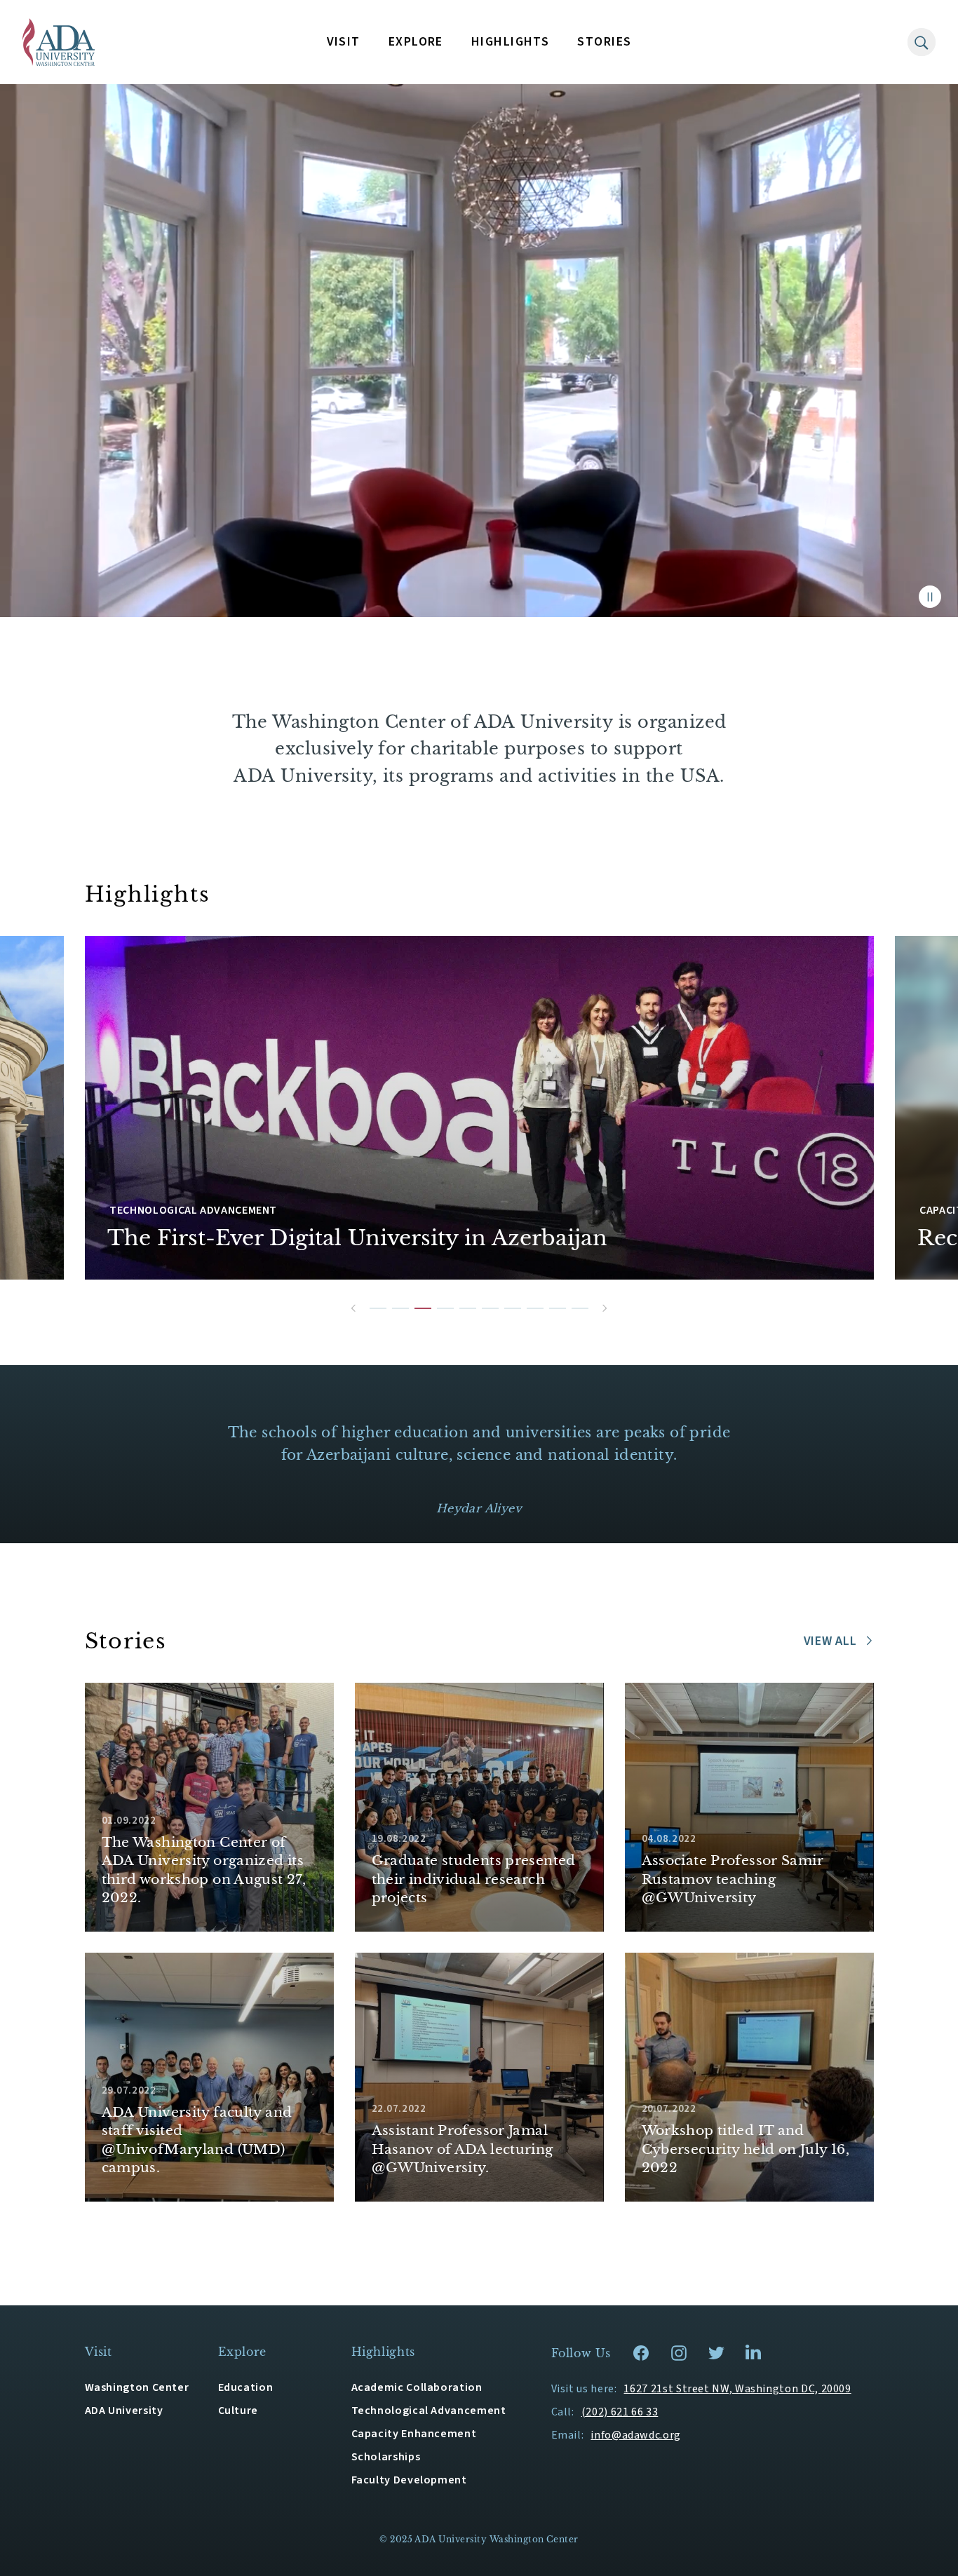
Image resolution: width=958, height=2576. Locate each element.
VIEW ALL (830, 1641)
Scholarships (386, 2457)
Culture (238, 2411)
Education (246, 2387)
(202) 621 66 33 (620, 2412)
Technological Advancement (429, 2411)
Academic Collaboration (417, 2387)
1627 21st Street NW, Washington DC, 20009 (737, 2389)
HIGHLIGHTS (510, 42)
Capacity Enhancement (414, 2434)
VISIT (344, 42)
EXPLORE (416, 42)
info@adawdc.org (636, 2435)
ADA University (124, 2411)
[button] (353, 1308)
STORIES (604, 42)
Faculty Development (409, 2480)
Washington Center (137, 2387)
